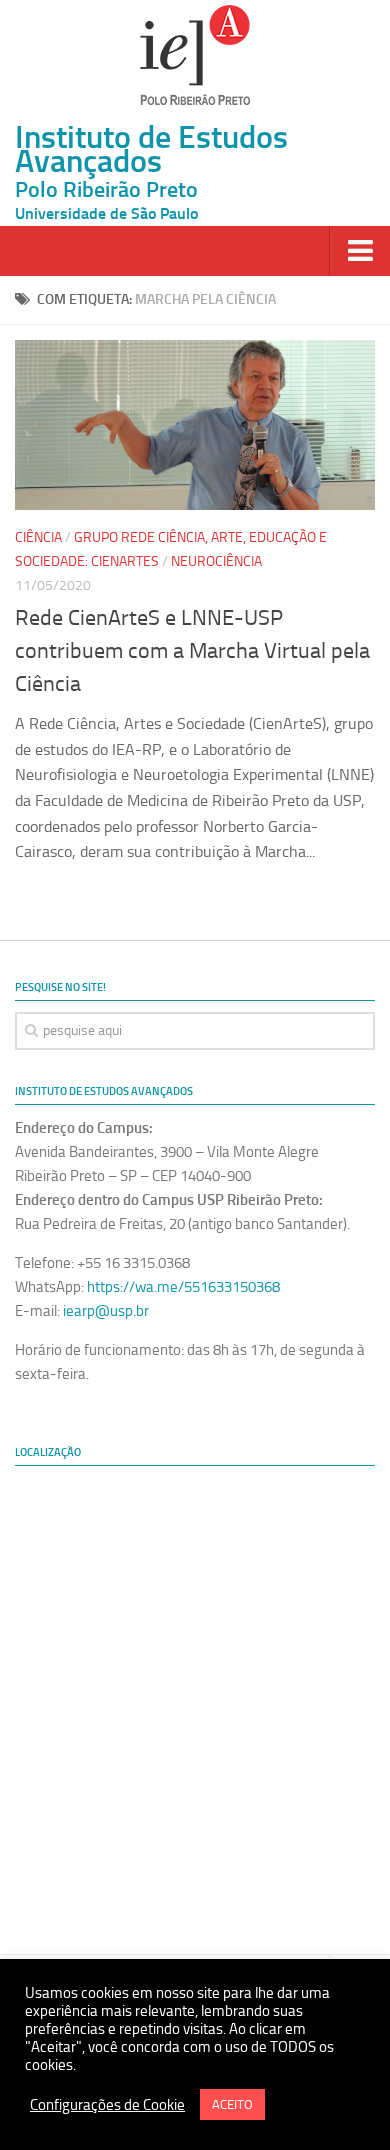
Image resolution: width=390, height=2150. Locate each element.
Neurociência (216, 561)
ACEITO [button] (232, 2104)
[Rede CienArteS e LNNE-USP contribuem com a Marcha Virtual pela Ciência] (195, 425)
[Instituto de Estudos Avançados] (195, 55)
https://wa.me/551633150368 (183, 1287)
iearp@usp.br (106, 1311)
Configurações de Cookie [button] (107, 2105)
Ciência (38, 537)
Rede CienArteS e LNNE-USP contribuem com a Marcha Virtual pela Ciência (192, 651)
